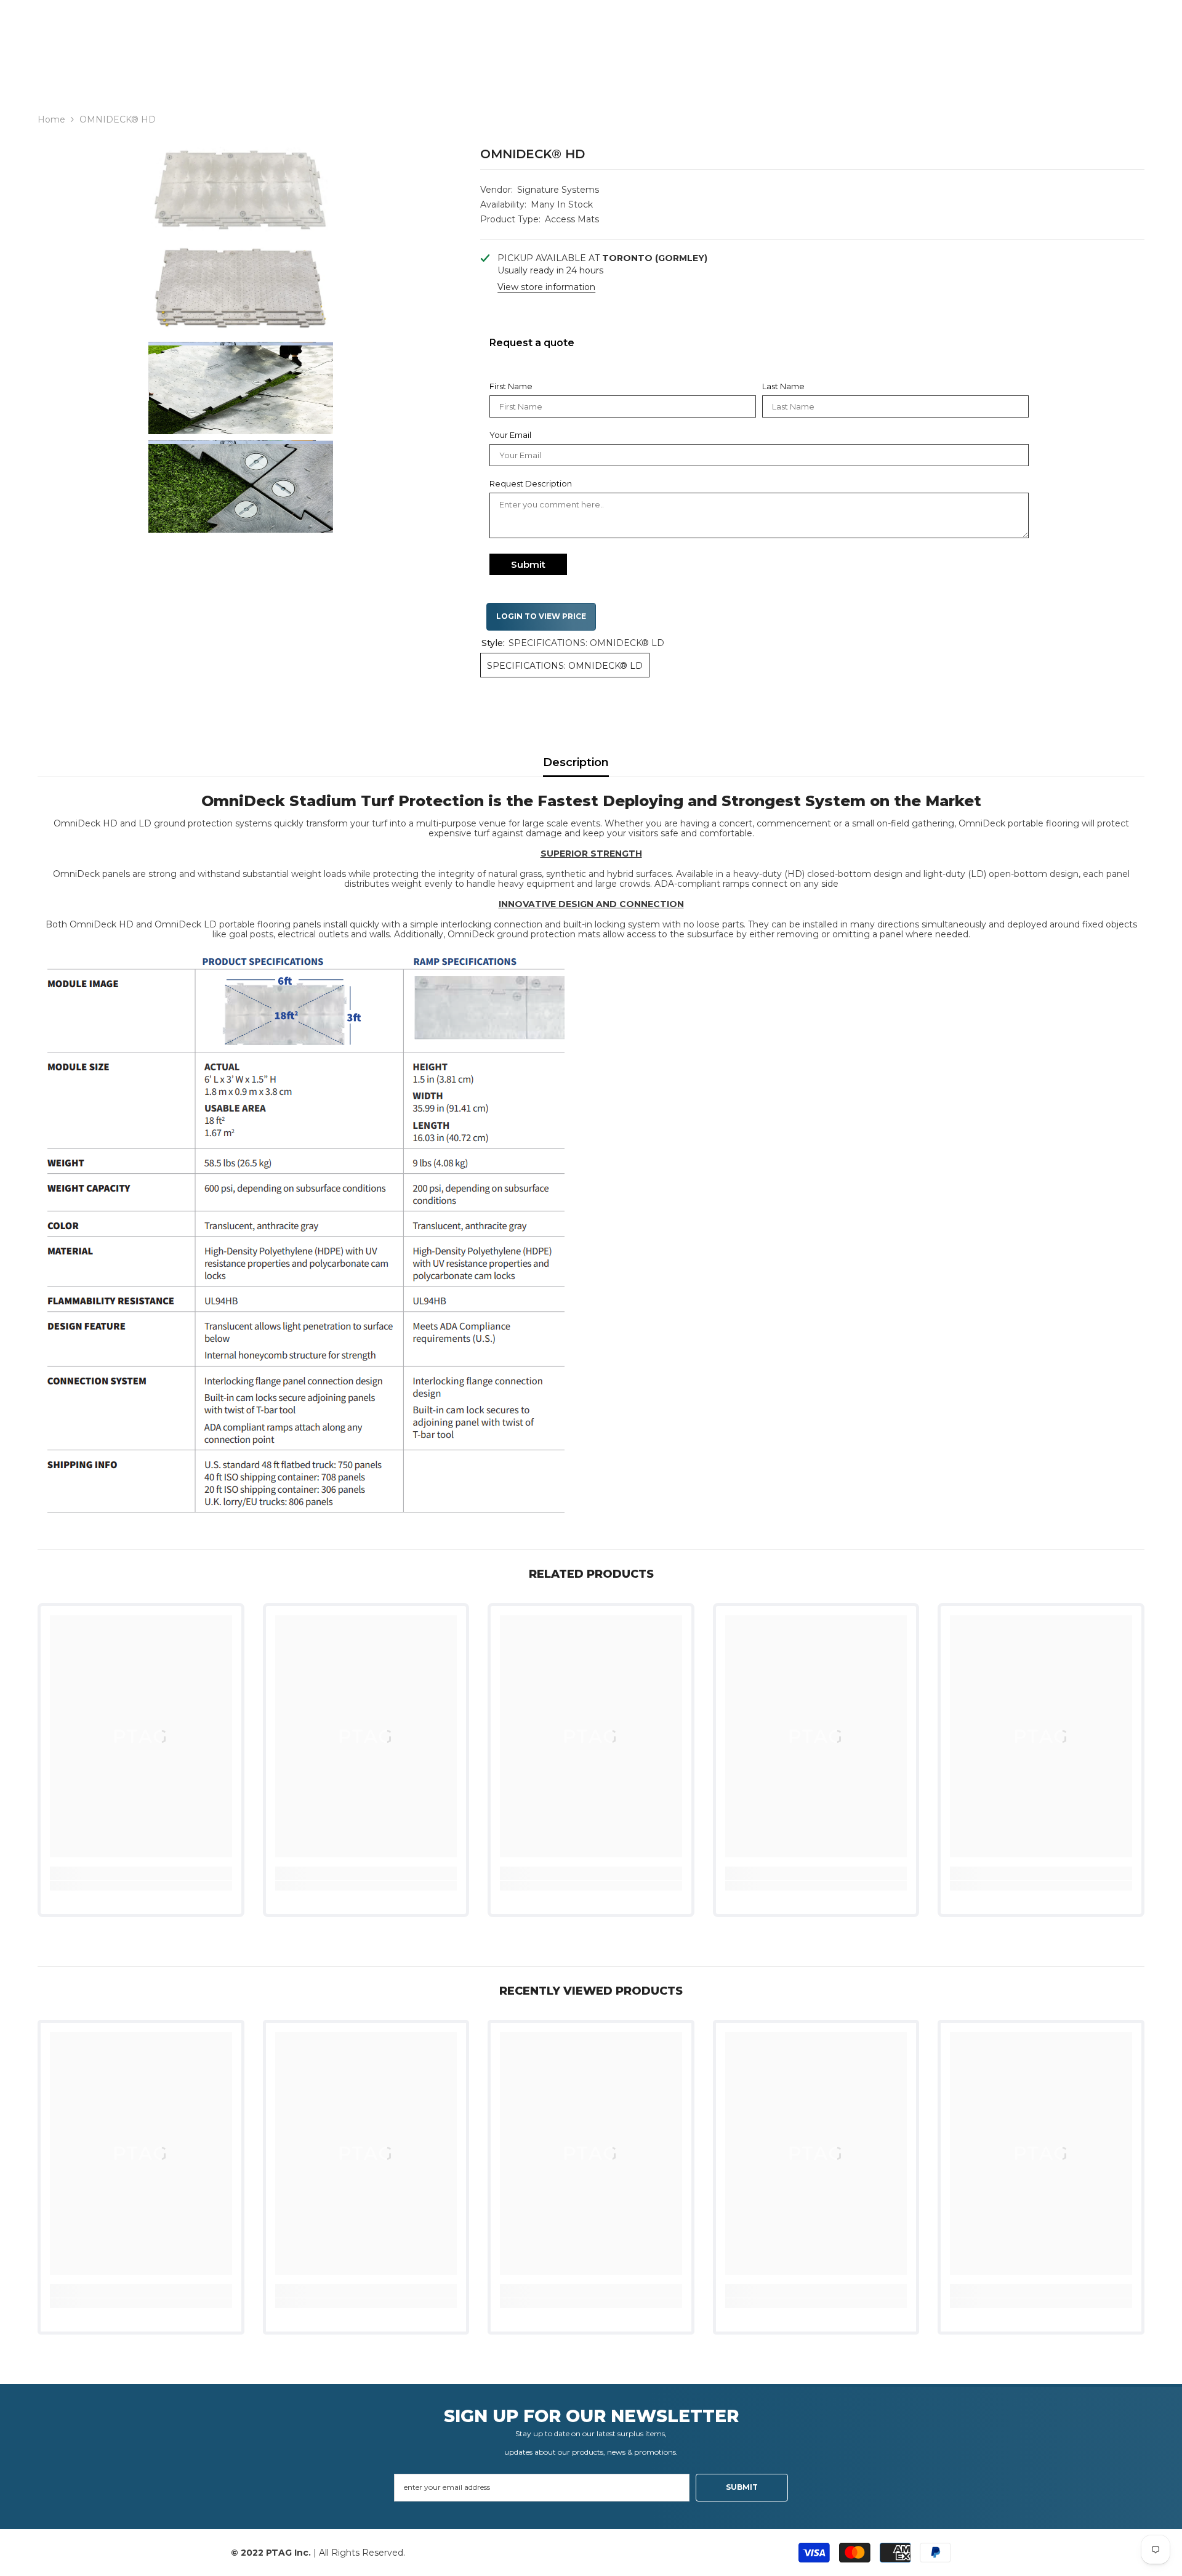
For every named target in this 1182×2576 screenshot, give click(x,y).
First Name (511, 386)
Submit (528, 564)
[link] (141, 1886)
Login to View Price (541, 616)
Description (576, 762)
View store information (546, 287)
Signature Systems (558, 190)
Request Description (531, 483)
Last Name (783, 386)
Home (51, 119)
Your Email (510, 435)
